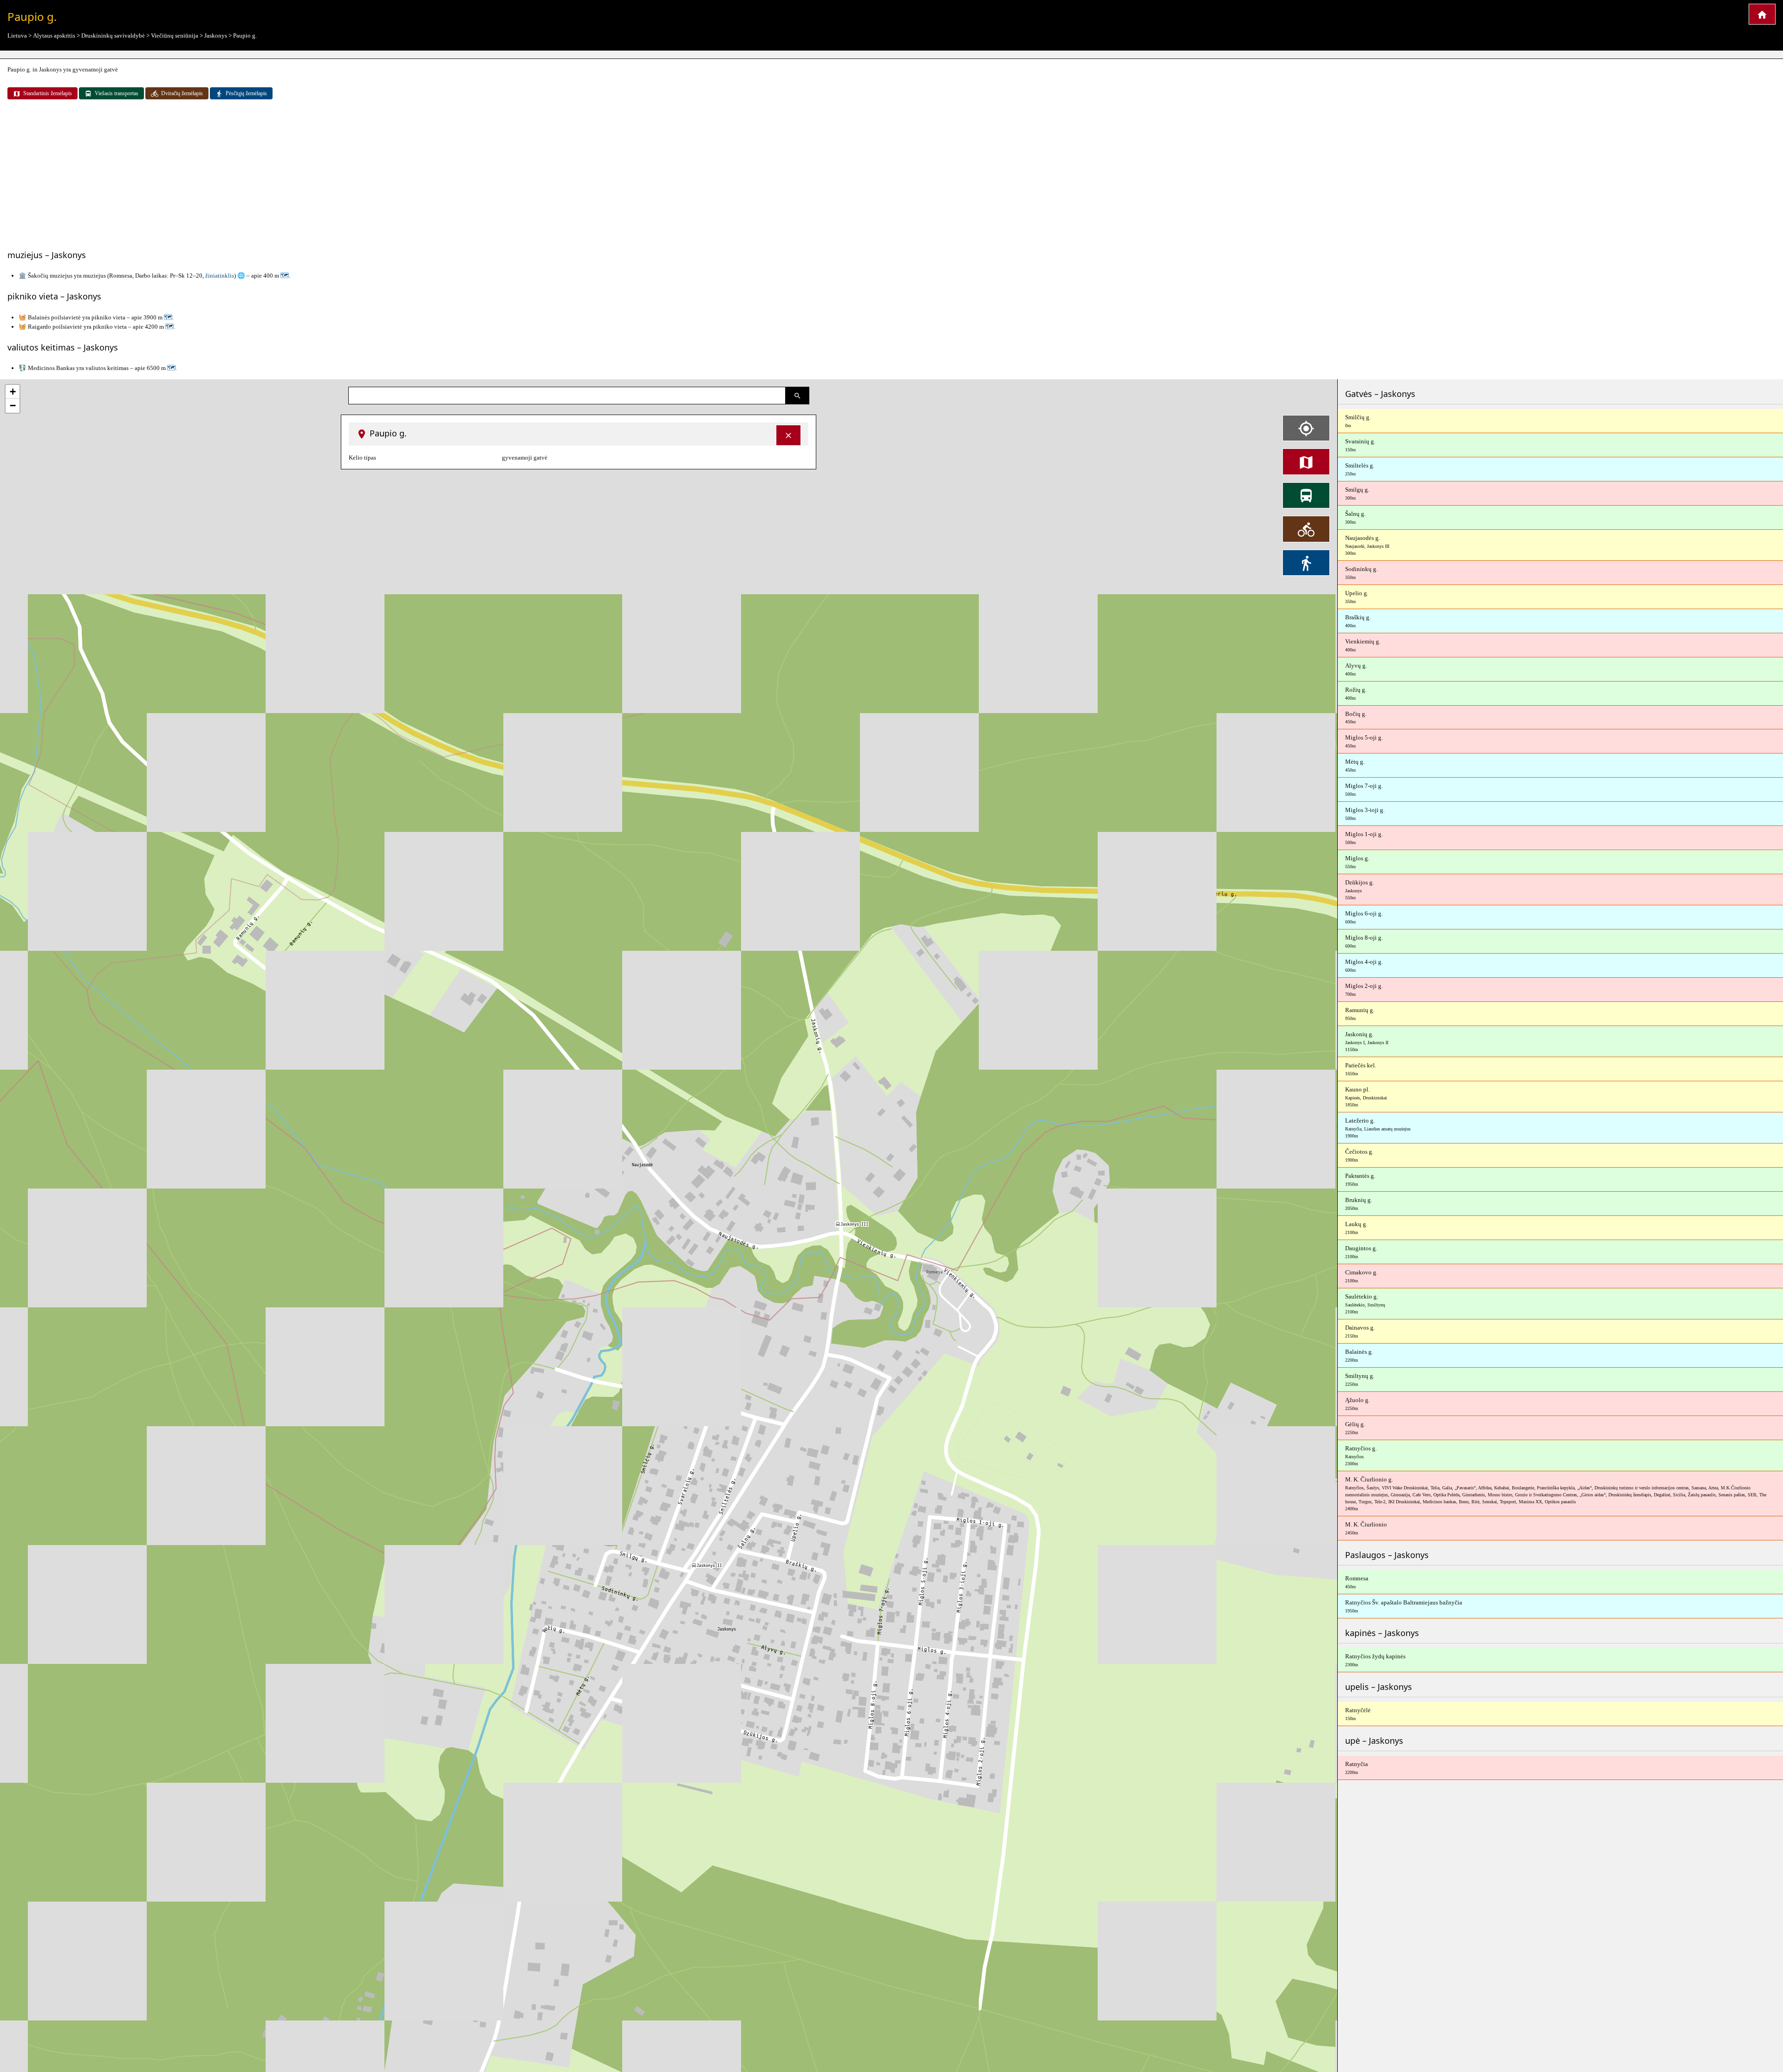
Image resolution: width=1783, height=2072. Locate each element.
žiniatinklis (220, 276)
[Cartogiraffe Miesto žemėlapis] (1762, 14)
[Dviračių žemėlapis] (1306, 529)
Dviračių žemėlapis (182, 93)
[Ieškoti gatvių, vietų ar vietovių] (797, 396)
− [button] (13, 406)
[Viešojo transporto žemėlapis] (1306, 495)
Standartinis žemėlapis (48, 93)
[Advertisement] (891, 175)
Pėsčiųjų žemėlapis (246, 93)
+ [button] (13, 392)
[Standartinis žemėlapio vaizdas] (1306, 461)
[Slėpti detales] (788, 435)
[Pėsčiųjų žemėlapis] (1306, 563)
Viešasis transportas (117, 93)
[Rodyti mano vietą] (1306, 428)
